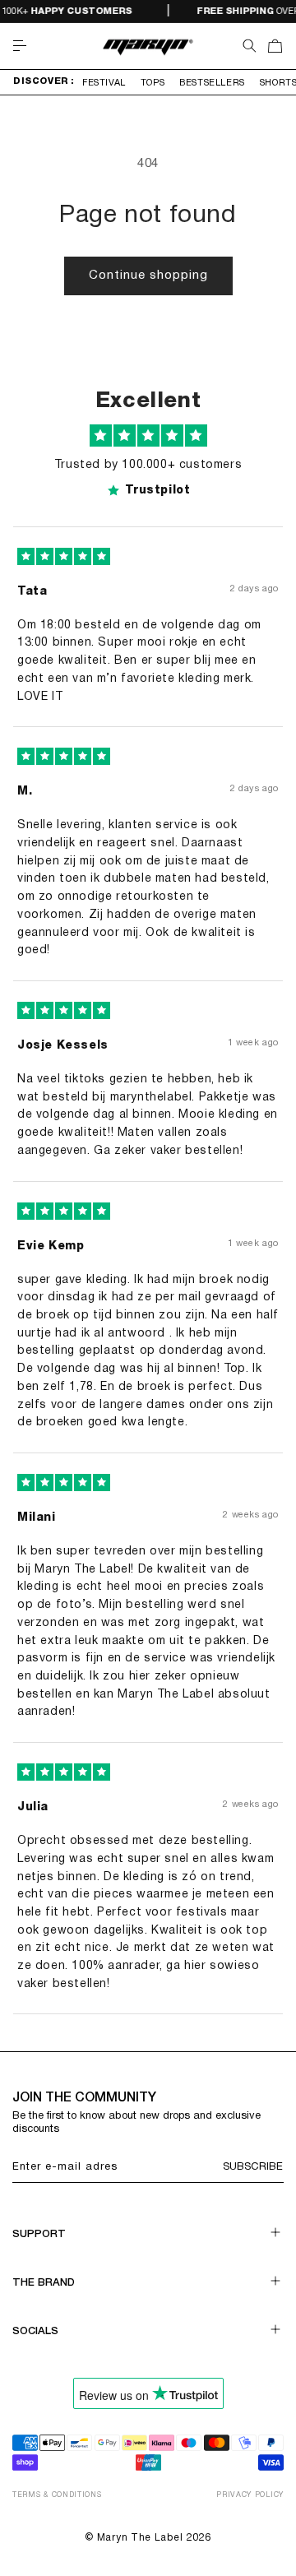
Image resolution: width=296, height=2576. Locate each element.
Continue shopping (148, 276)
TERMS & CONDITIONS (57, 2495)
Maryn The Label (140, 2538)
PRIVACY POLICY (250, 2495)
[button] (20, 46)
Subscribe (253, 2167)
